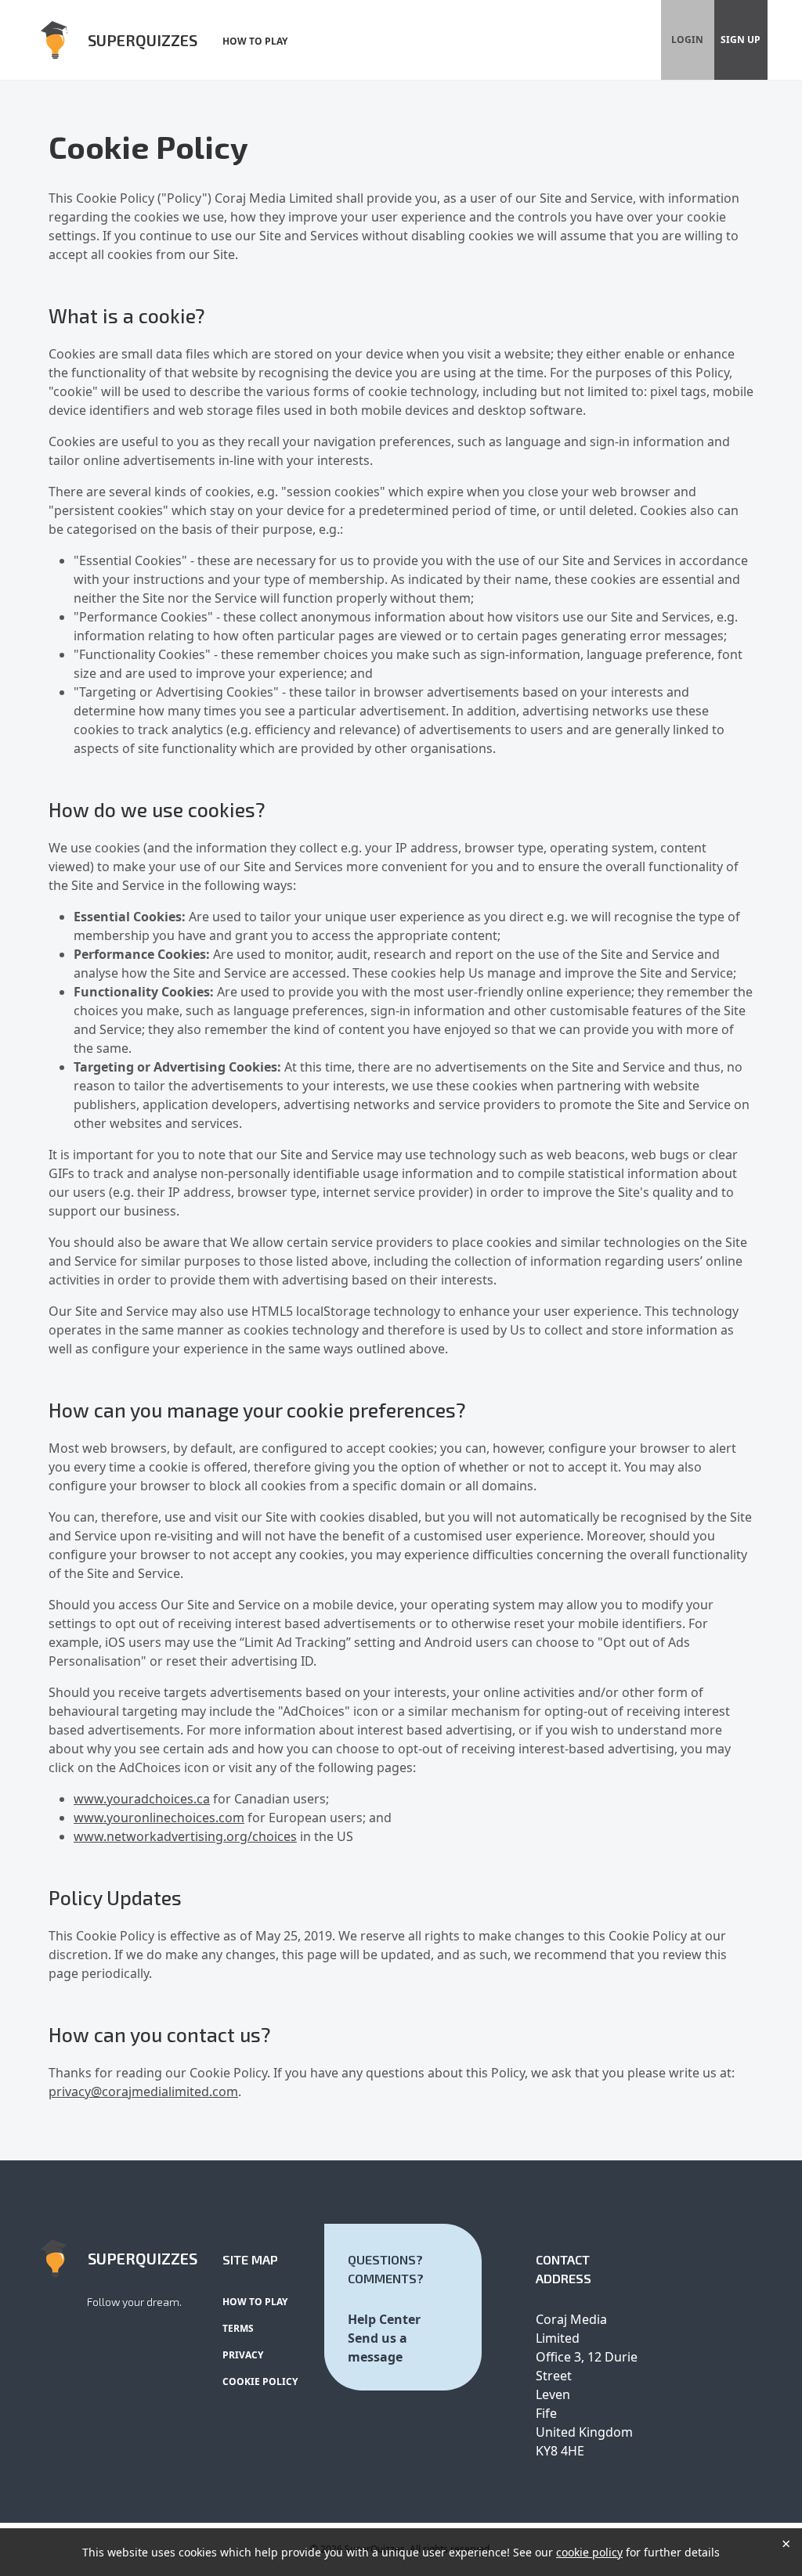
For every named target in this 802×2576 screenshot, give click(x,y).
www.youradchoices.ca (142, 1799)
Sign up (741, 40)
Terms (238, 2328)
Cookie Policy (260, 2381)
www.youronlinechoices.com (159, 1818)
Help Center (384, 2319)
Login (687, 40)
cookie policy (589, 2552)
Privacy (243, 2355)
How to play (255, 41)
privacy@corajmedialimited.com (143, 2091)
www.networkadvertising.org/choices (185, 1836)
